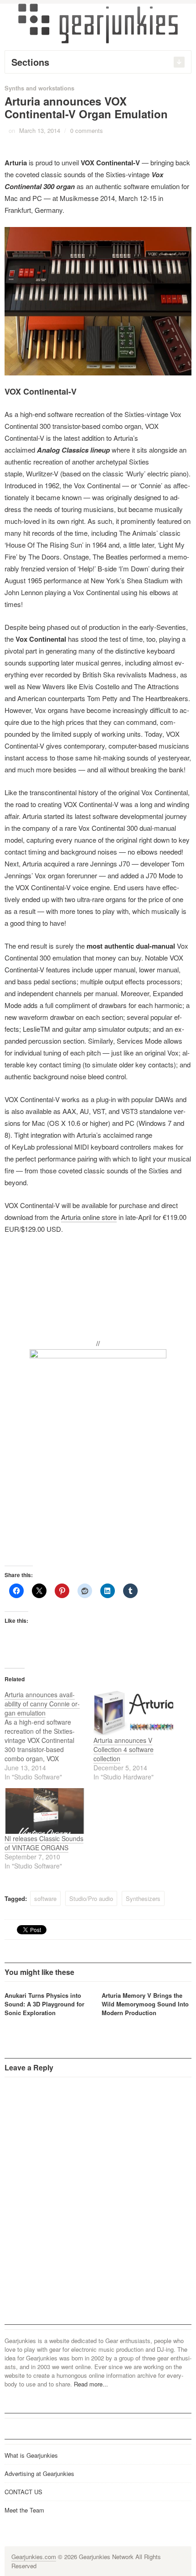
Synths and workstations (39, 88)
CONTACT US (23, 2492)
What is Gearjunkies (31, 2455)
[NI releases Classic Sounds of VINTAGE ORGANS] (44, 1811)
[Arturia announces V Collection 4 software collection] (133, 1713)
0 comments (87, 130)
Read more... (91, 2384)
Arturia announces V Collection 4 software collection (124, 1749)
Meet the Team (24, 2510)
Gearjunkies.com (34, 2557)
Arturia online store (89, 1217)
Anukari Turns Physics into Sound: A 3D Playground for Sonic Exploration (44, 2004)
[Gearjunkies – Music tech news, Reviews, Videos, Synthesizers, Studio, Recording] (98, 23)
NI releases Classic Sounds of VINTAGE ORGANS (44, 1843)
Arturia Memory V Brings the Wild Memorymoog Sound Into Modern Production (145, 2004)
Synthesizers (143, 1898)
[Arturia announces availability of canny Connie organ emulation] (49, 1736)
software (45, 1898)
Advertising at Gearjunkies (39, 2473)
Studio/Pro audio (91, 1898)
